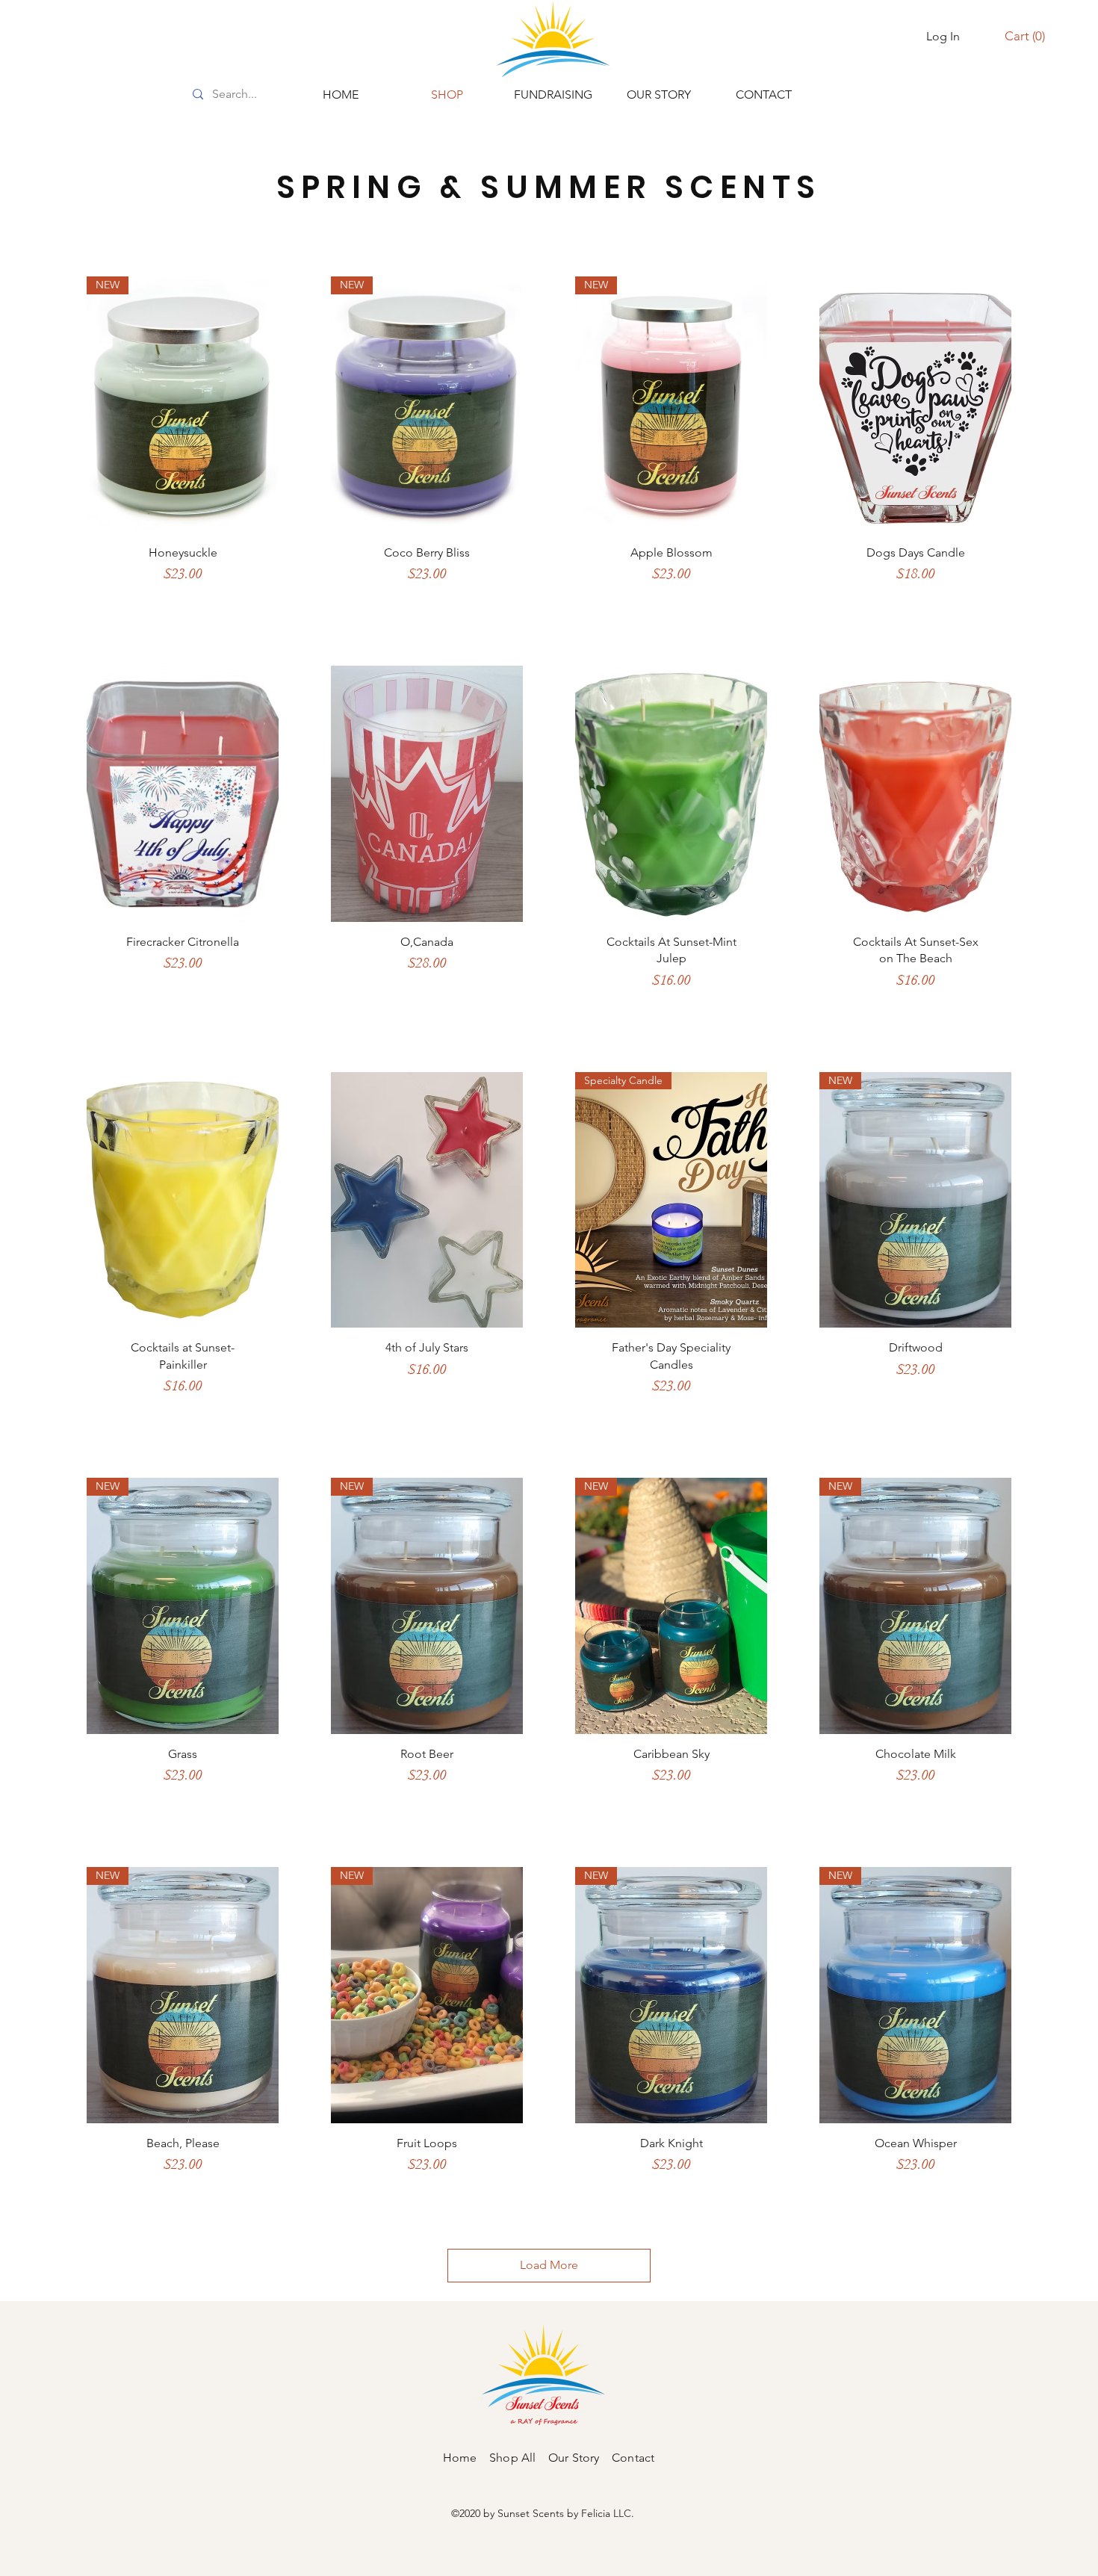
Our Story (574, 2458)
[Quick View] (915, 405)
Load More (549, 2265)
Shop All (519, 2458)
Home (466, 2458)
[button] (1025, 36)
